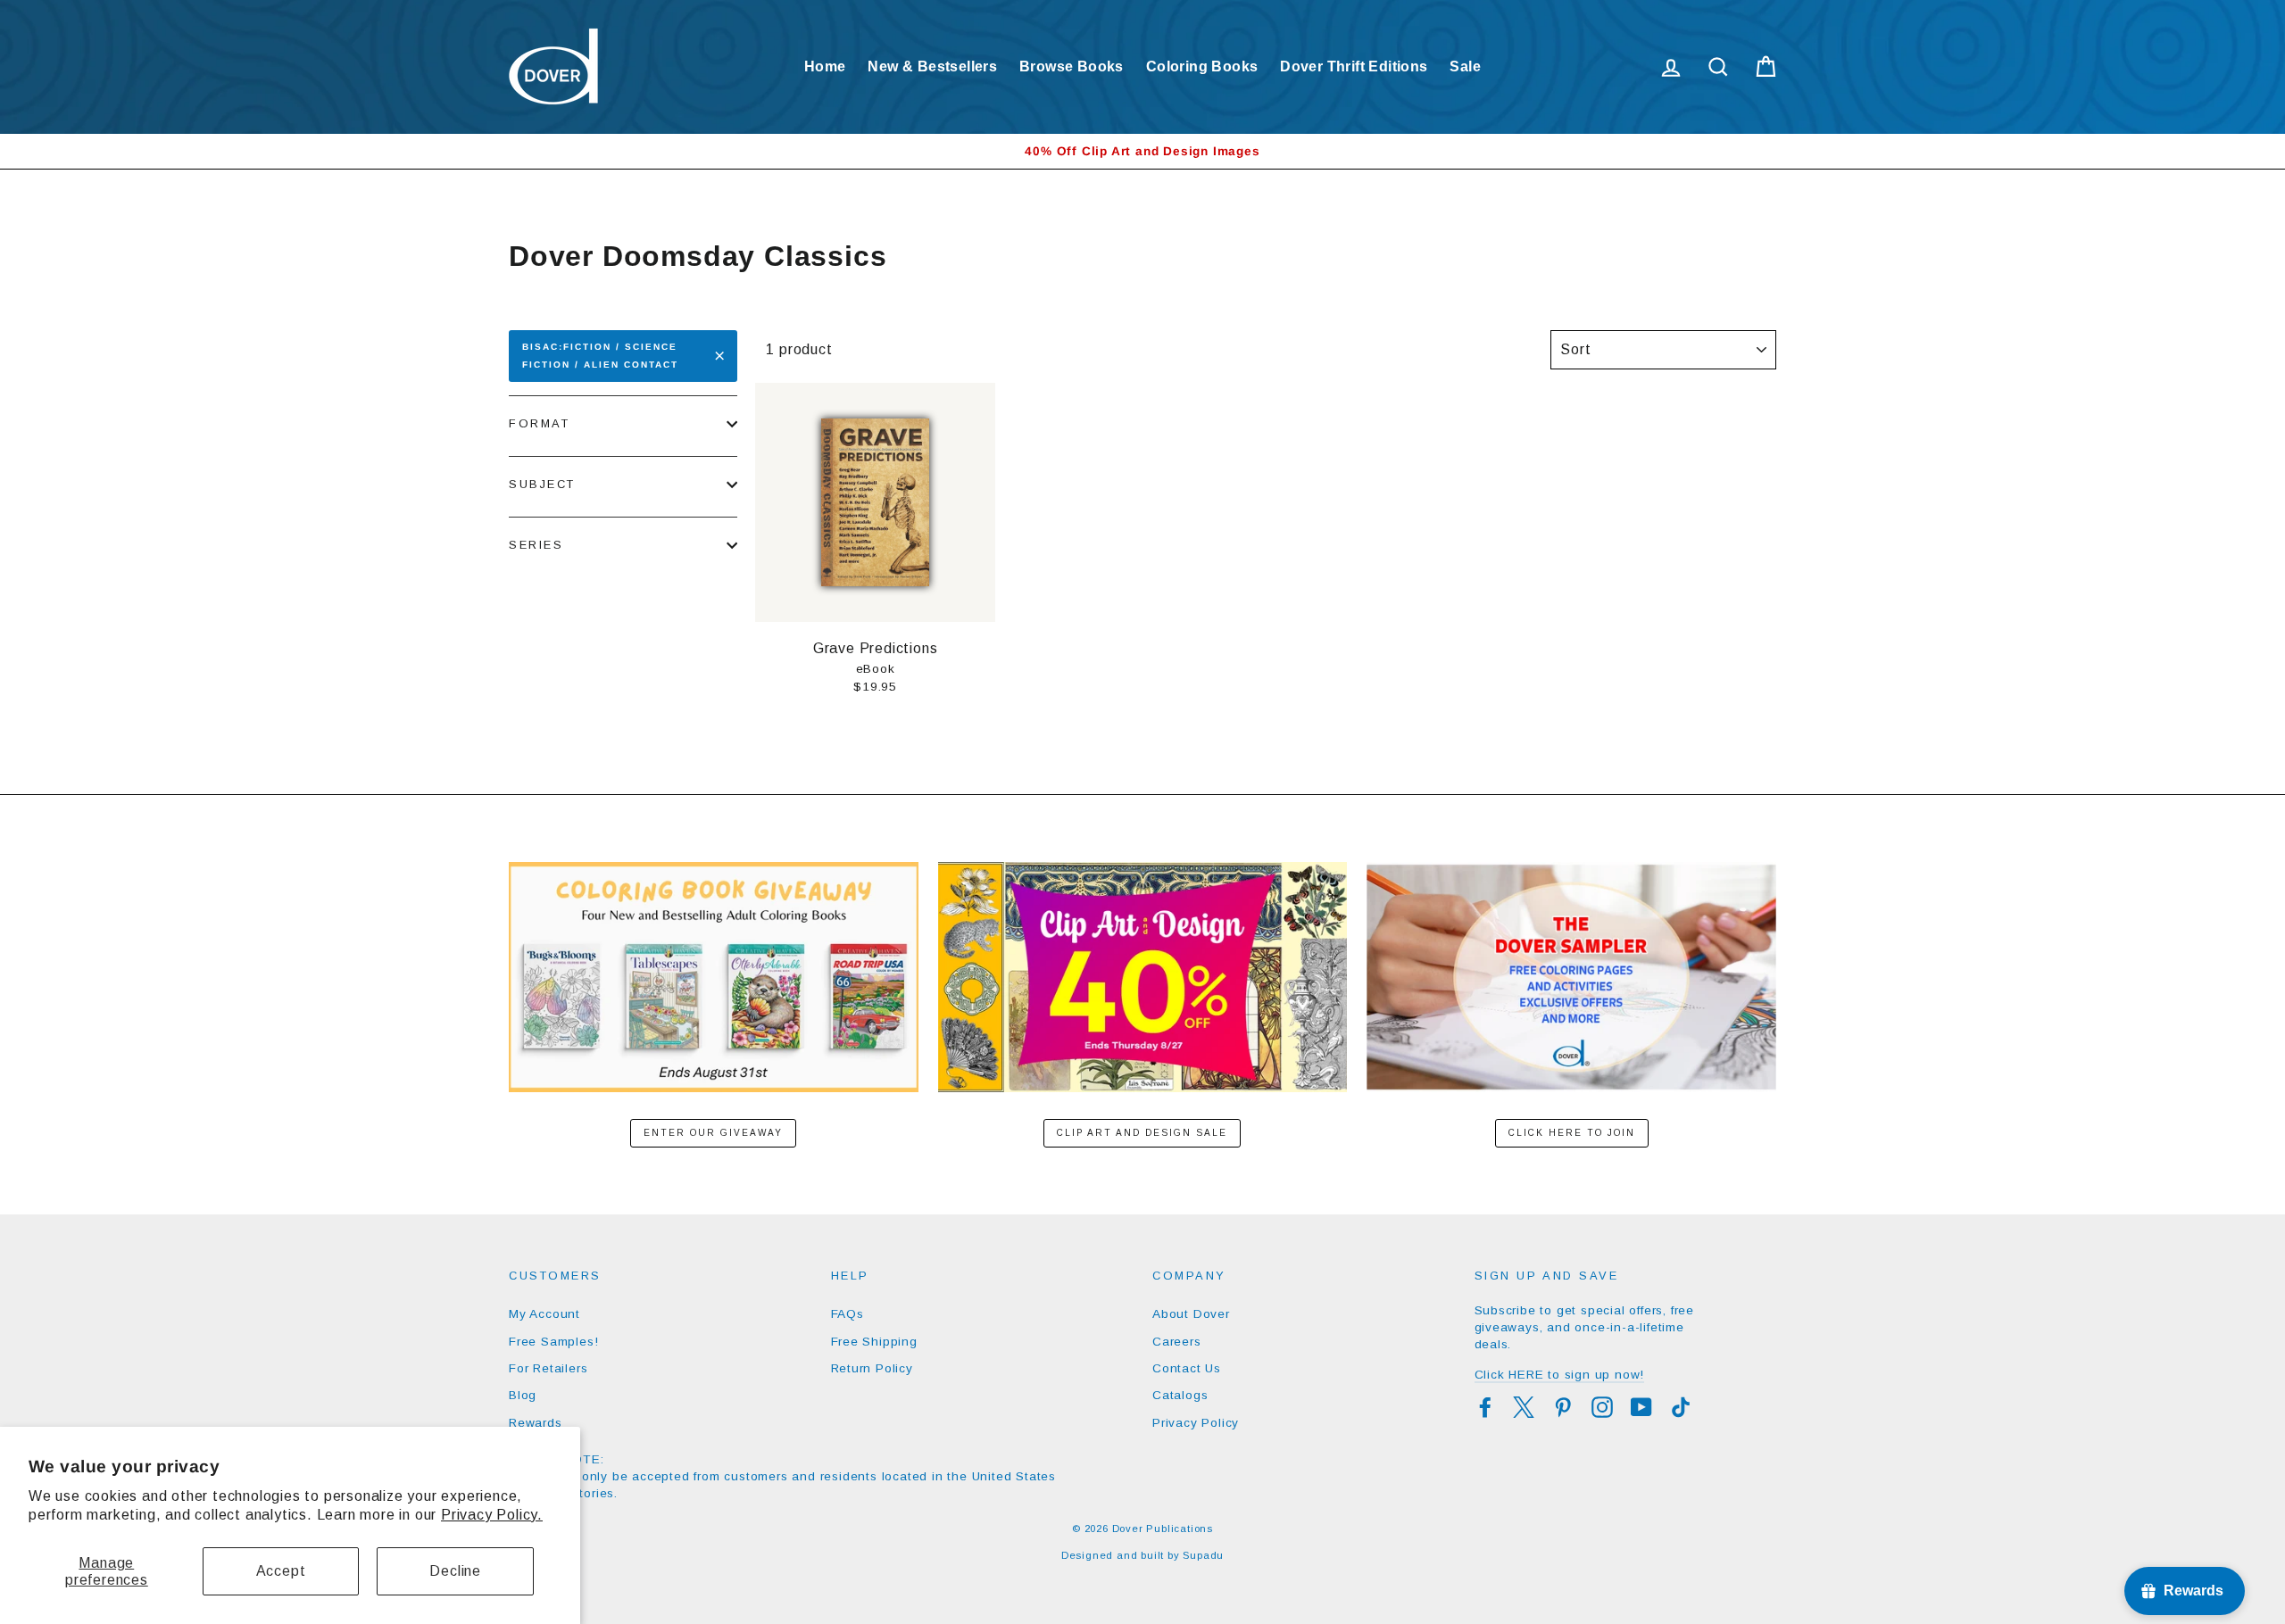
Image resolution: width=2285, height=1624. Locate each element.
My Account (544, 1314)
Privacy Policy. (492, 1515)
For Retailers (548, 1368)
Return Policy (872, 1368)
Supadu (1203, 1555)
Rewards (536, 1423)
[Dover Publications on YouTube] (1641, 1407)
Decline (455, 1571)
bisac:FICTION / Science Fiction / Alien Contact (600, 356)
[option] (1142, 151)
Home (825, 66)
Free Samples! (553, 1342)
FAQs (848, 1314)
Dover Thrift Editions (1354, 66)
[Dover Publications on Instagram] (1602, 1407)
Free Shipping (874, 1342)
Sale (1465, 66)
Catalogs (1180, 1395)
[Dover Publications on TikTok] (1681, 1407)
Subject (542, 484)
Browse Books (1072, 66)
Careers (1177, 1342)
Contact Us (1187, 1368)
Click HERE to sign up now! (1560, 1375)
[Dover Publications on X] (1524, 1407)
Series (536, 545)
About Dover (1191, 1314)
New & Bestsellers (932, 66)
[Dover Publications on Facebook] (1485, 1407)
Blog (523, 1395)
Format (539, 423)
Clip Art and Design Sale (1142, 1133)
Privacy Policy (1196, 1423)
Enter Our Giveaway (713, 1133)
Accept (281, 1571)
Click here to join (1572, 1133)
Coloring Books (1202, 66)
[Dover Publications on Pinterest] (1563, 1407)
